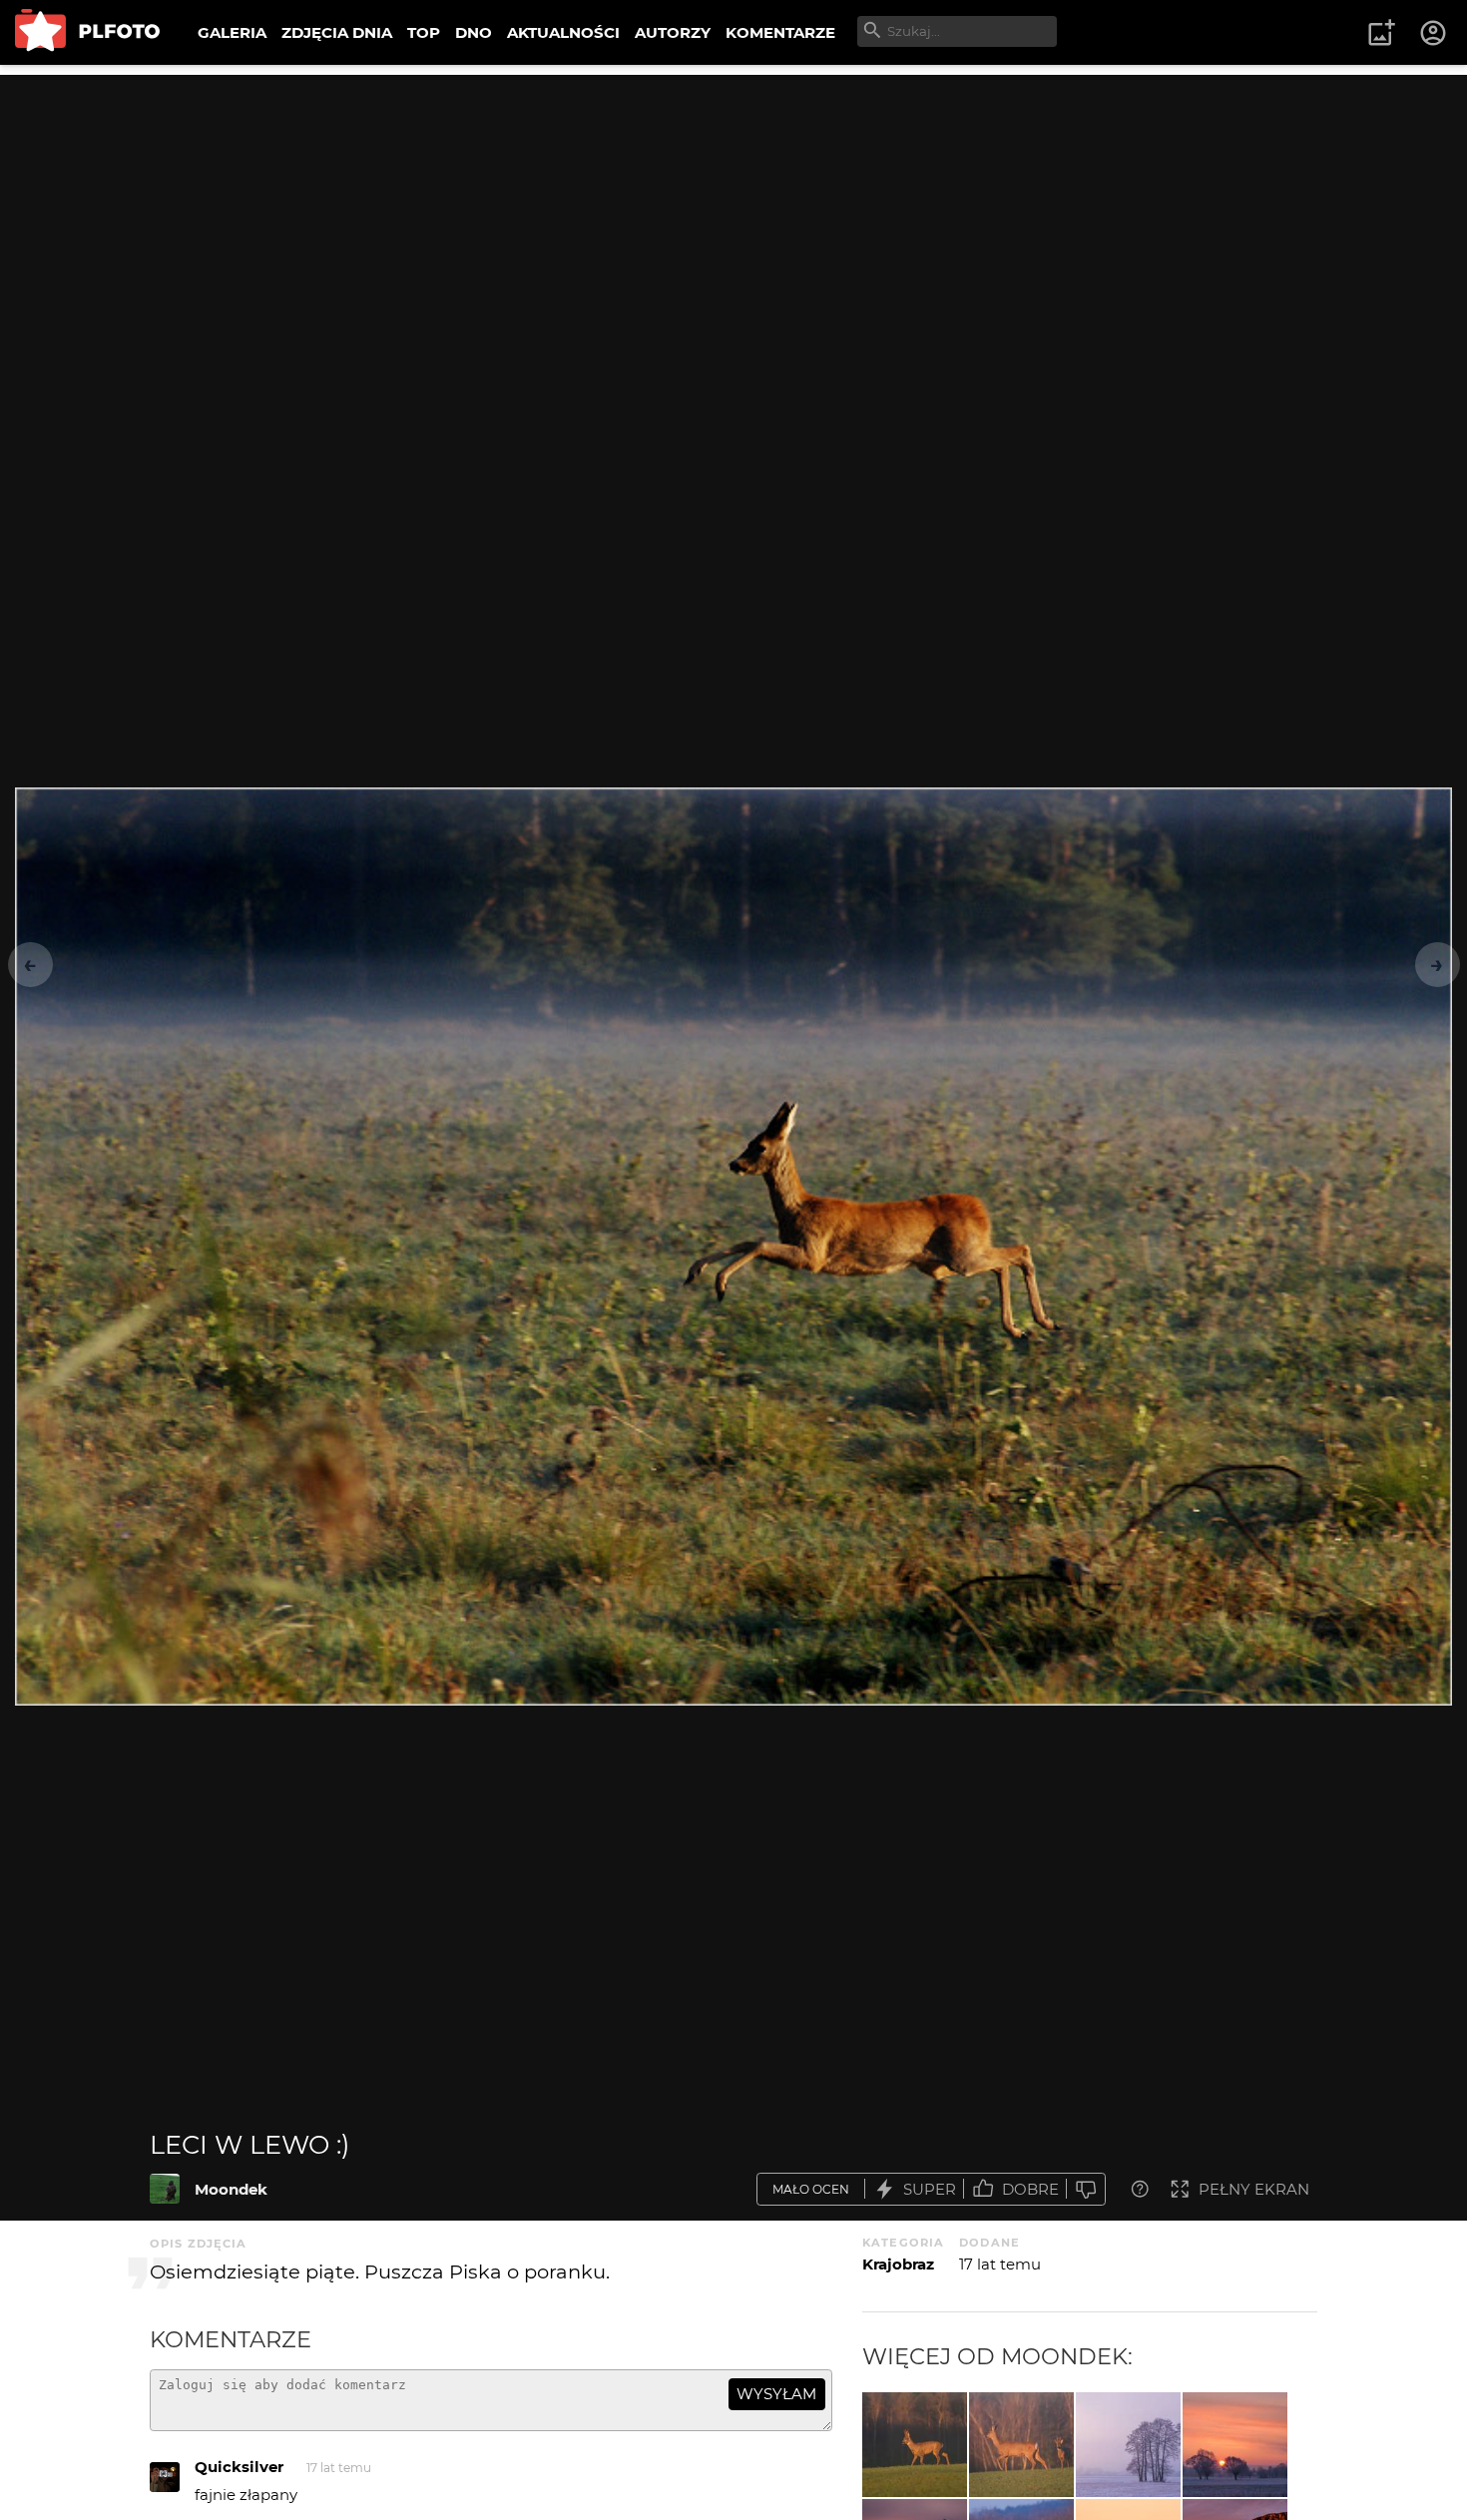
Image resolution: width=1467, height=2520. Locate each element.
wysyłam (776, 2394)
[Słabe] (1086, 2189)
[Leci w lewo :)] (165, 2189)
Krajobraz (898, 2264)
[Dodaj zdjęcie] (1381, 33)
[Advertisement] (733, 215)
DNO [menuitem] (474, 32)
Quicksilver (239, 2467)
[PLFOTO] (87, 32)
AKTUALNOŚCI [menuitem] (563, 32)
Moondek (231, 2189)
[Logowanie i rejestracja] (1434, 33)
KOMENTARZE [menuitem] (780, 32)
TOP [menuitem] (424, 32)
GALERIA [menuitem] (232, 32)
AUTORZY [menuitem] (673, 32)
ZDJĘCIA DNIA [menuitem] (337, 32)
